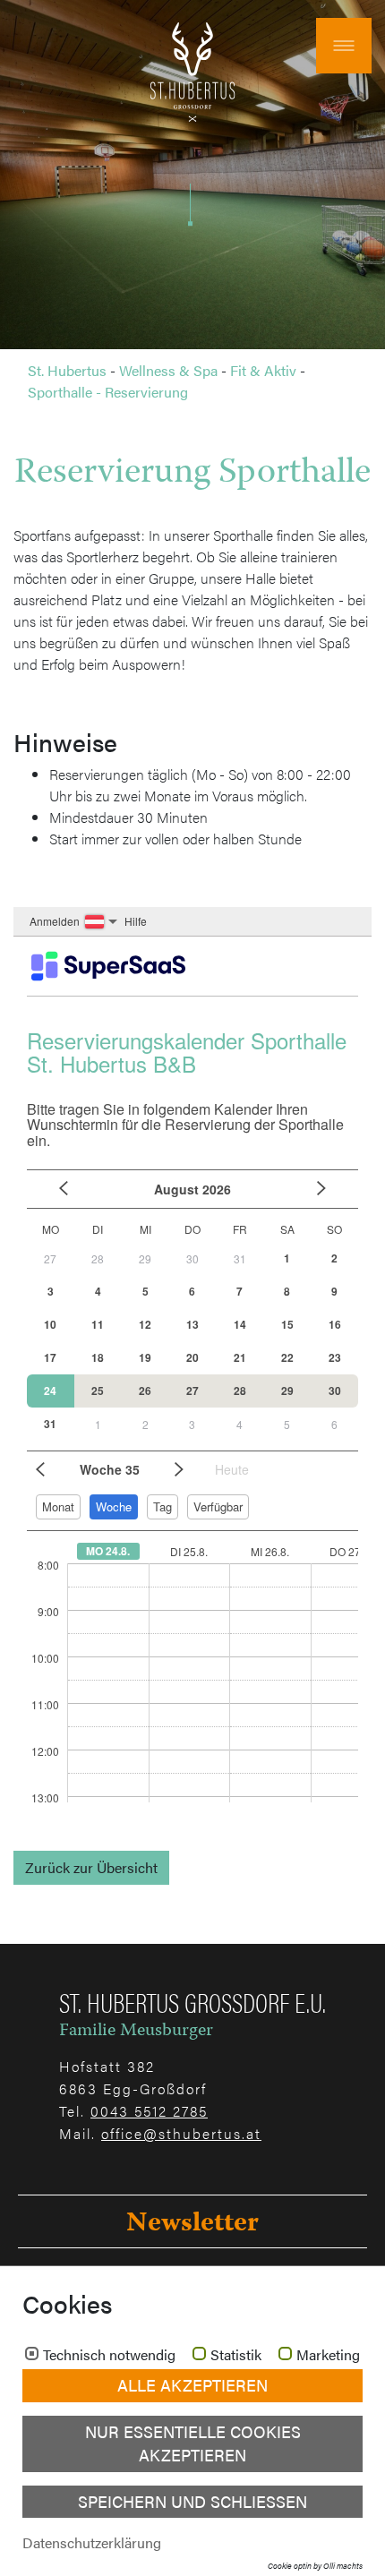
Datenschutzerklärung (92, 2542)
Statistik (236, 2355)
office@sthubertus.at (181, 2133)
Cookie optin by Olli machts (315, 2566)
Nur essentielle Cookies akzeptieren (193, 2443)
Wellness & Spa (168, 370)
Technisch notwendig (109, 2355)
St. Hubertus (67, 370)
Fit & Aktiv (263, 370)
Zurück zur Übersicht (91, 1867)
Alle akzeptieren (192, 2385)
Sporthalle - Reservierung (108, 392)
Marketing (328, 2355)
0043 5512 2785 (149, 2111)
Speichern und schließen (192, 2501)
